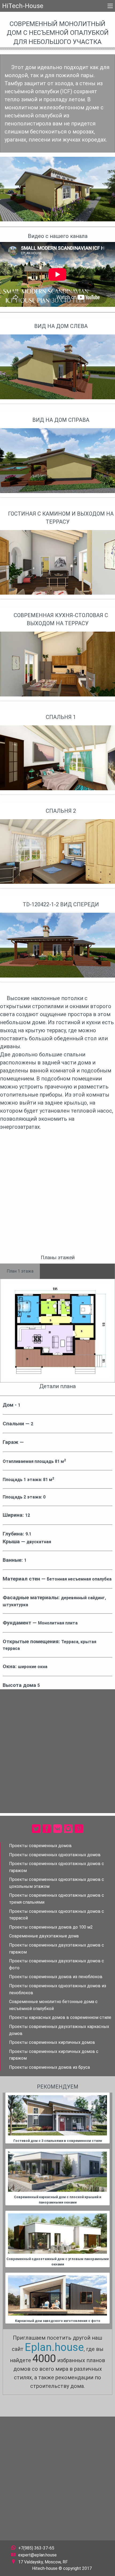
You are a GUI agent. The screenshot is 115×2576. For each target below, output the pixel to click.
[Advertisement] (57, 1195)
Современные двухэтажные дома (44, 1936)
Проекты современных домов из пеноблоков (56, 1977)
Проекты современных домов (40, 1846)
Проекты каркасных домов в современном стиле (60, 2017)
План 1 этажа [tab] (20, 1271)
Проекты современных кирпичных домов (52, 2042)
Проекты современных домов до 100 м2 (51, 1927)
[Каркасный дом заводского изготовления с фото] (57, 2295)
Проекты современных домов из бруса (49, 2067)
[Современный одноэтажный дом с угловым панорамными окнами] (57, 2234)
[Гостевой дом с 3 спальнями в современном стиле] (57, 2115)
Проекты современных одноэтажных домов (55, 1855)
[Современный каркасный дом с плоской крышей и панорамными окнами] (57, 2172)
